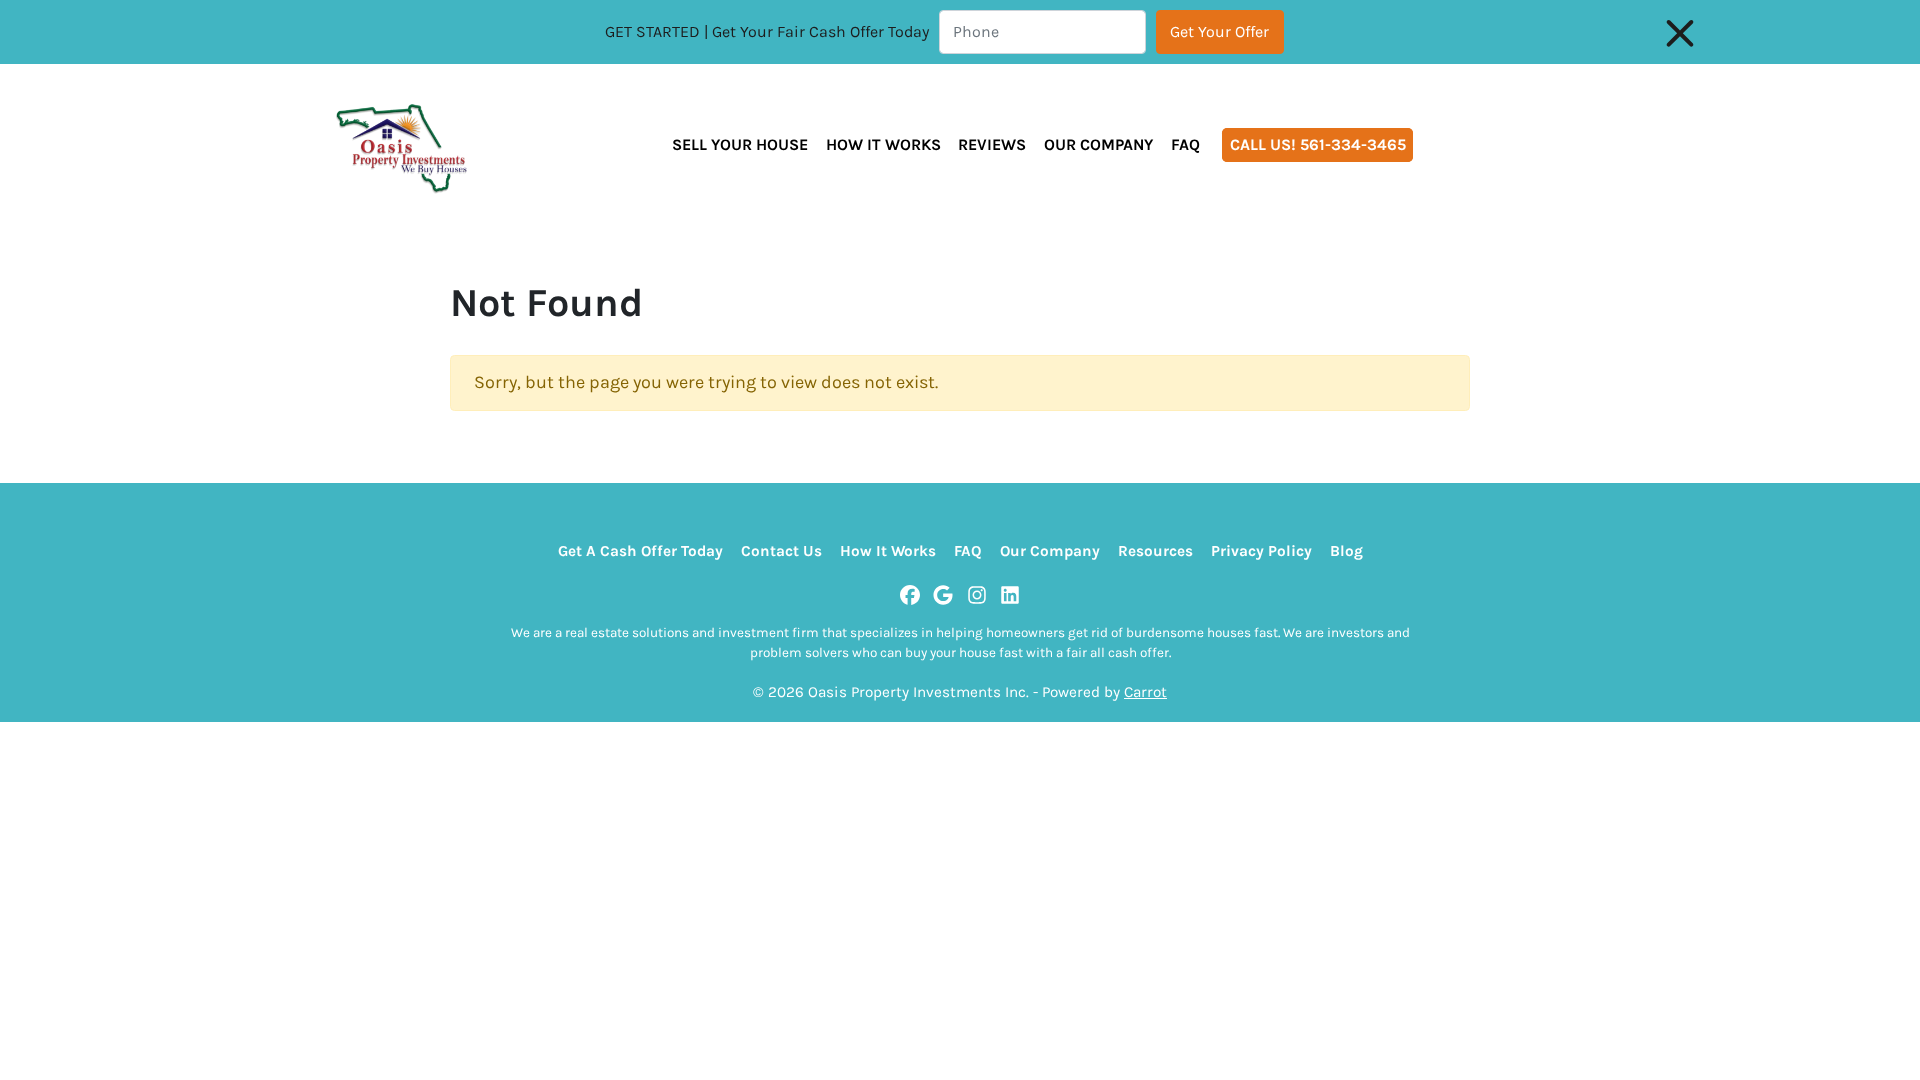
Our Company (1098, 144)
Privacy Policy (1261, 551)
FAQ (1185, 144)
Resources (1155, 551)
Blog (1346, 551)
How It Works (883, 144)
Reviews (992, 144)
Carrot (1145, 692)
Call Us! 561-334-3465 (1318, 144)
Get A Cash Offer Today (640, 551)
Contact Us (781, 551)
